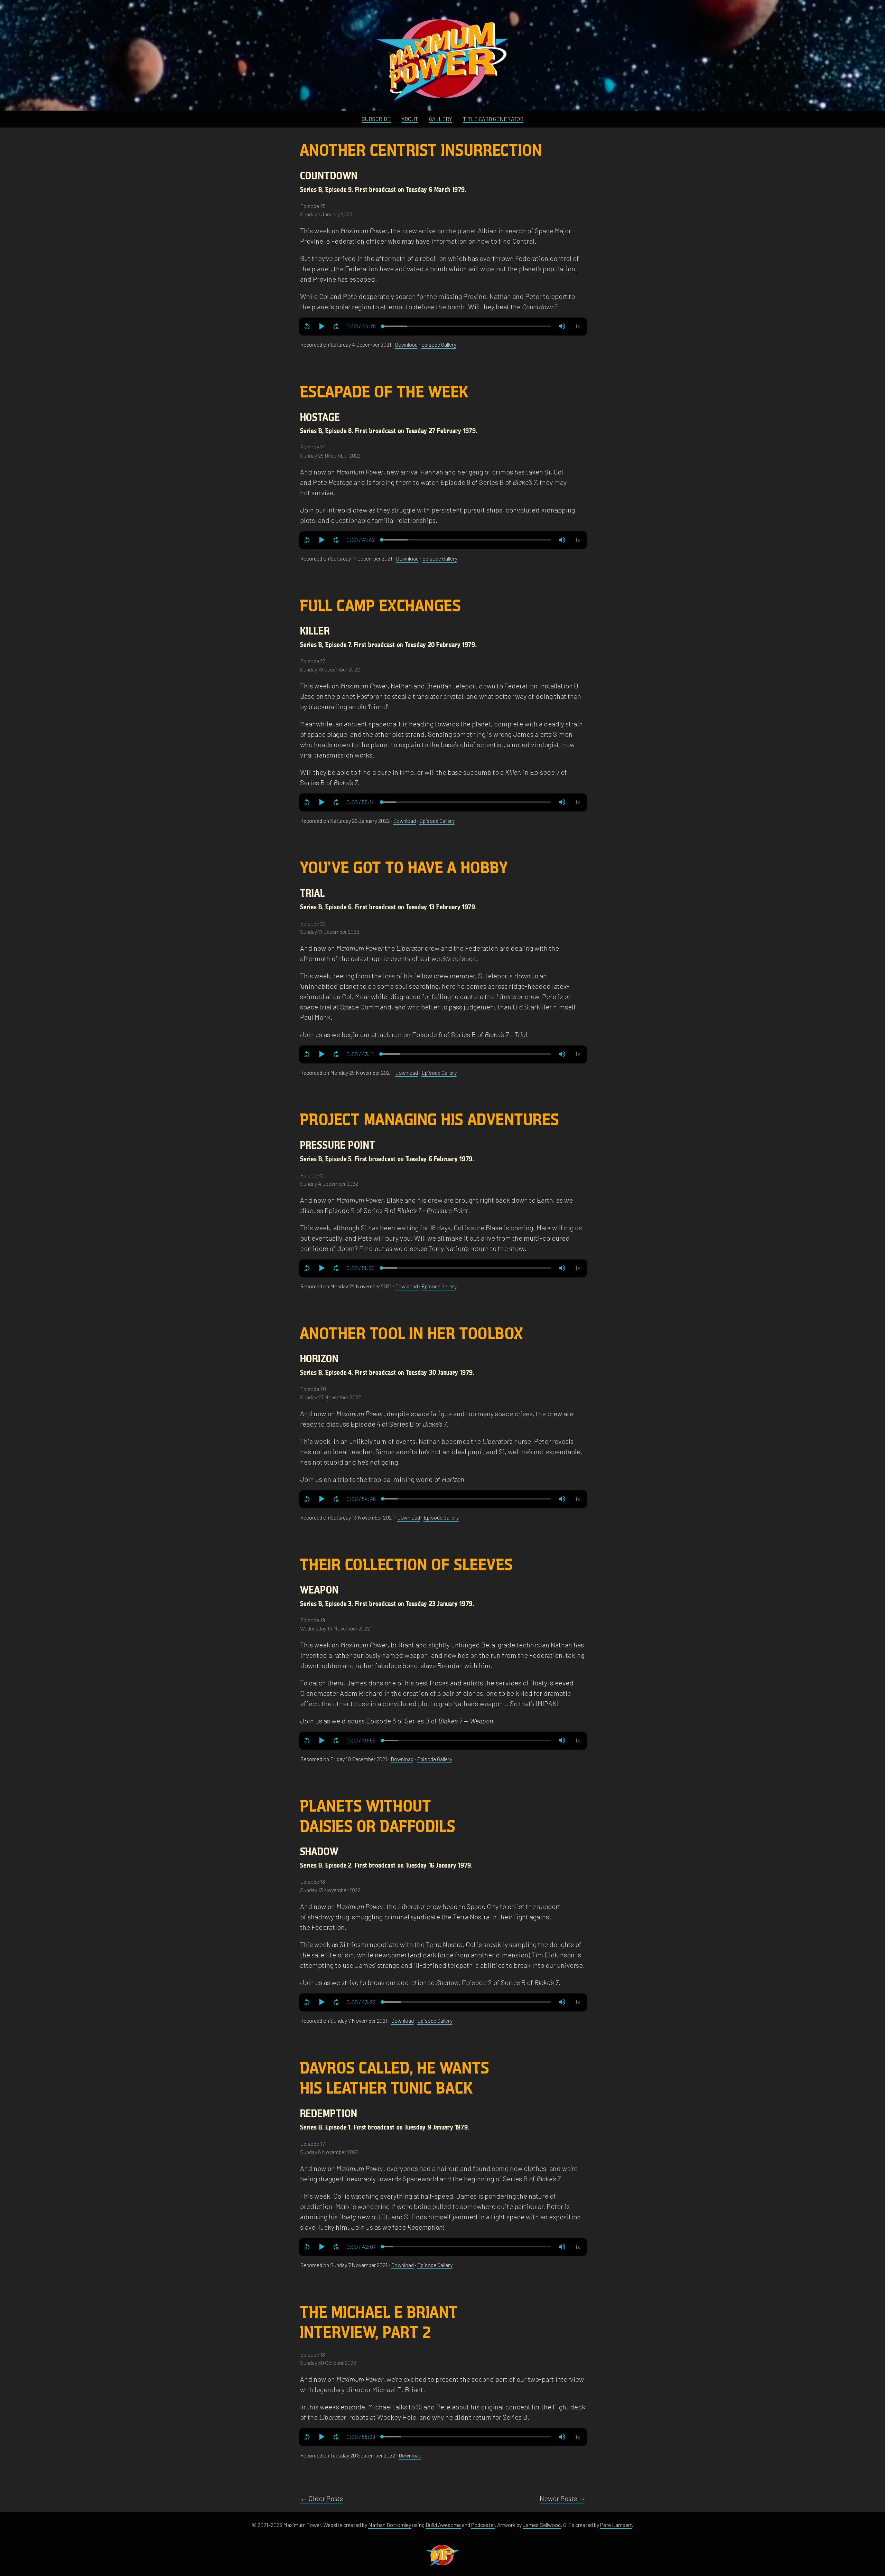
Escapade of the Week (385, 392)
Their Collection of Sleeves (407, 1565)
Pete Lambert (616, 2525)
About (410, 119)
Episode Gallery (439, 344)
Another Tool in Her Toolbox (412, 1334)
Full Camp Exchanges (381, 606)
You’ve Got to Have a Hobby (404, 868)
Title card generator (493, 119)
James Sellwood (542, 2525)
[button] (307, 326)
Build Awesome (443, 2525)
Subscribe (376, 119)
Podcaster (483, 2525)
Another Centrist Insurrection (421, 151)
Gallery (441, 119)
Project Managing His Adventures (430, 1120)
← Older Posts (322, 2498)
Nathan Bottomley (390, 2525)
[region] (443, 326)
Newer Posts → (562, 2498)
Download (406, 344)
